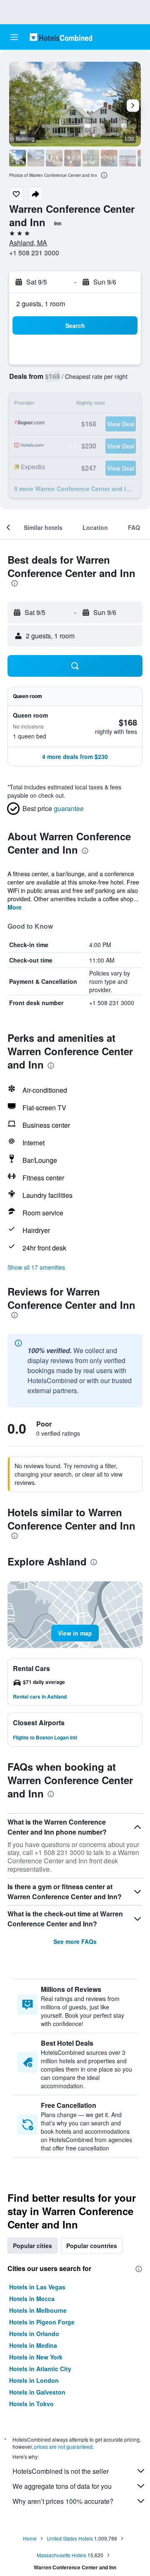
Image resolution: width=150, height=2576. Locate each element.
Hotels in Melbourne (38, 2310)
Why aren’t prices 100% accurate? (63, 2501)
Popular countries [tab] (92, 2246)
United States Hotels (70, 2538)
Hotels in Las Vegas (37, 2287)
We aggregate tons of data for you (62, 2486)
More (15, 907)
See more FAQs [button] (75, 1941)
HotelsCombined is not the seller (61, 2471)
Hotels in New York (36, 2357)
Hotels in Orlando (34, 2334)
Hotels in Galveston (37, 2392)
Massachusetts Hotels (61, 2555)
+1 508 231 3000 (34, 253)
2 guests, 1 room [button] (41, 304)
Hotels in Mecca (32, 2299)
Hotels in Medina (33, 2345)
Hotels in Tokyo (31, 2404)
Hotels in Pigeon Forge (42, 2322)
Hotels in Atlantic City (40, 2369)
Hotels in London (34, 2380)
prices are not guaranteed (63, 2446)
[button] (14, 37)
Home (30, 2538)
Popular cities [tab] (32, 2246)
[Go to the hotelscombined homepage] (61, 37)
